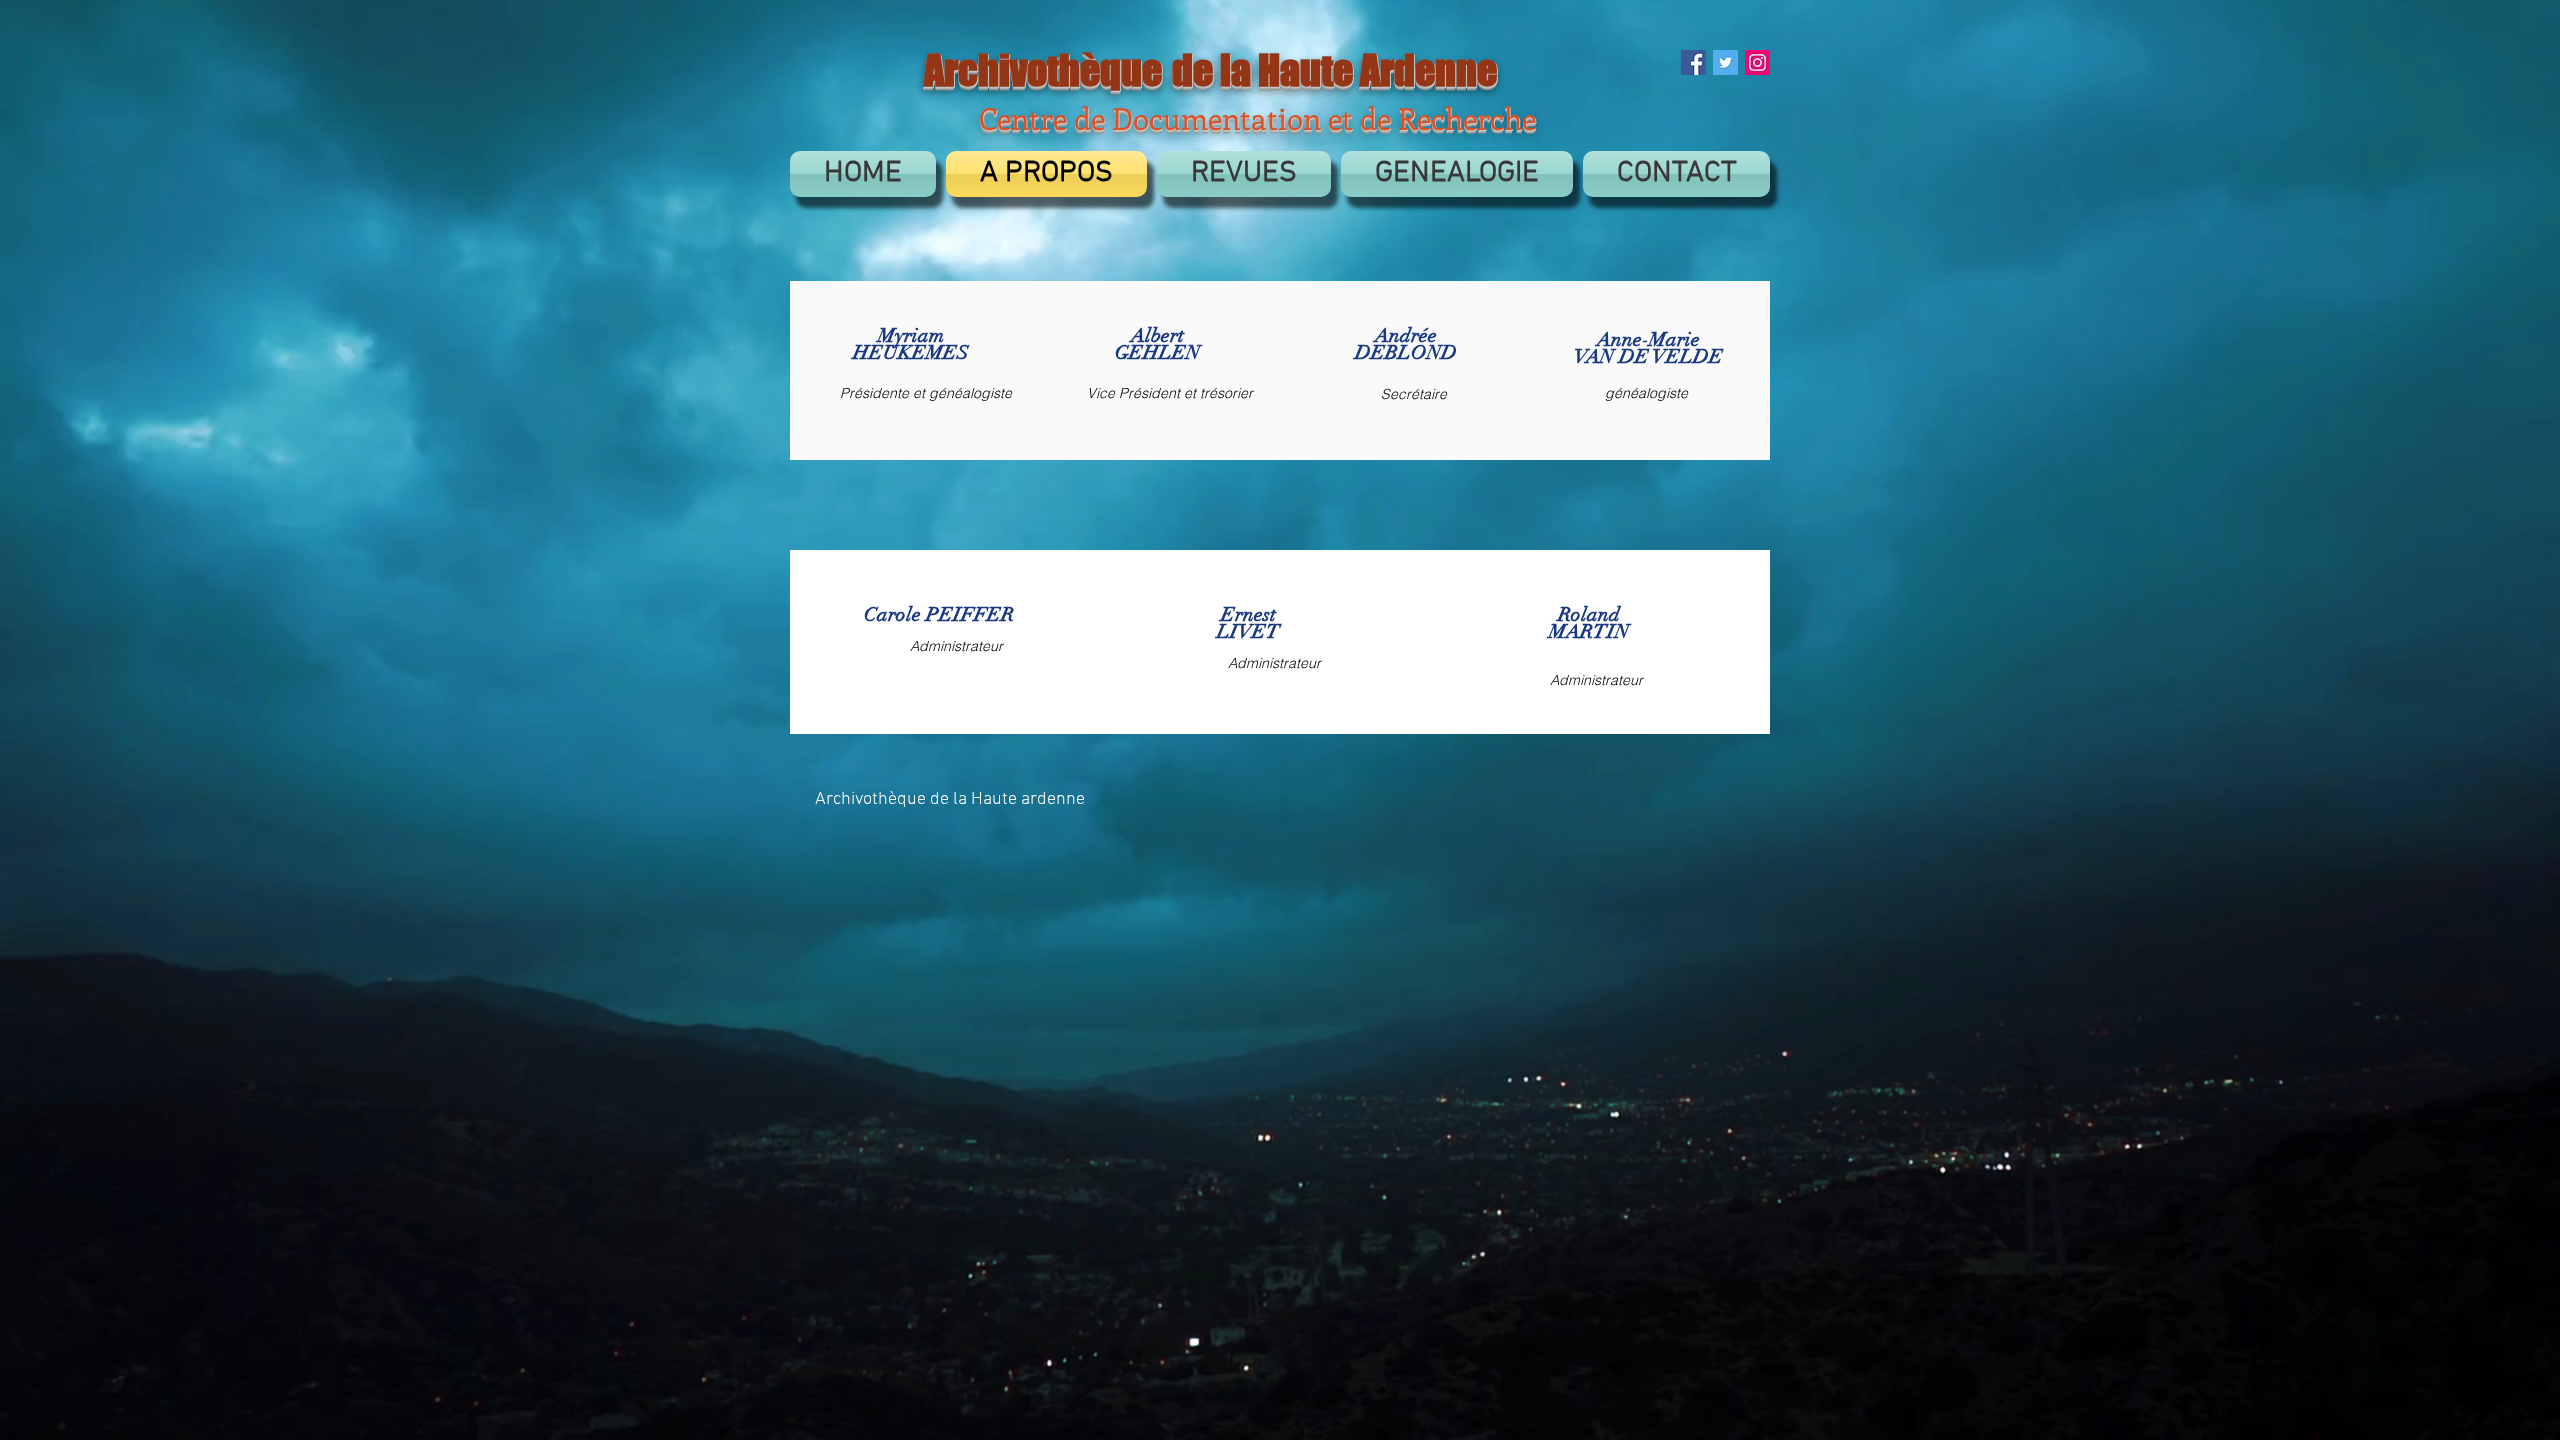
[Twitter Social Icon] (1725, 62)
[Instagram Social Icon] (1757, 62)
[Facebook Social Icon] (1693, 62)
